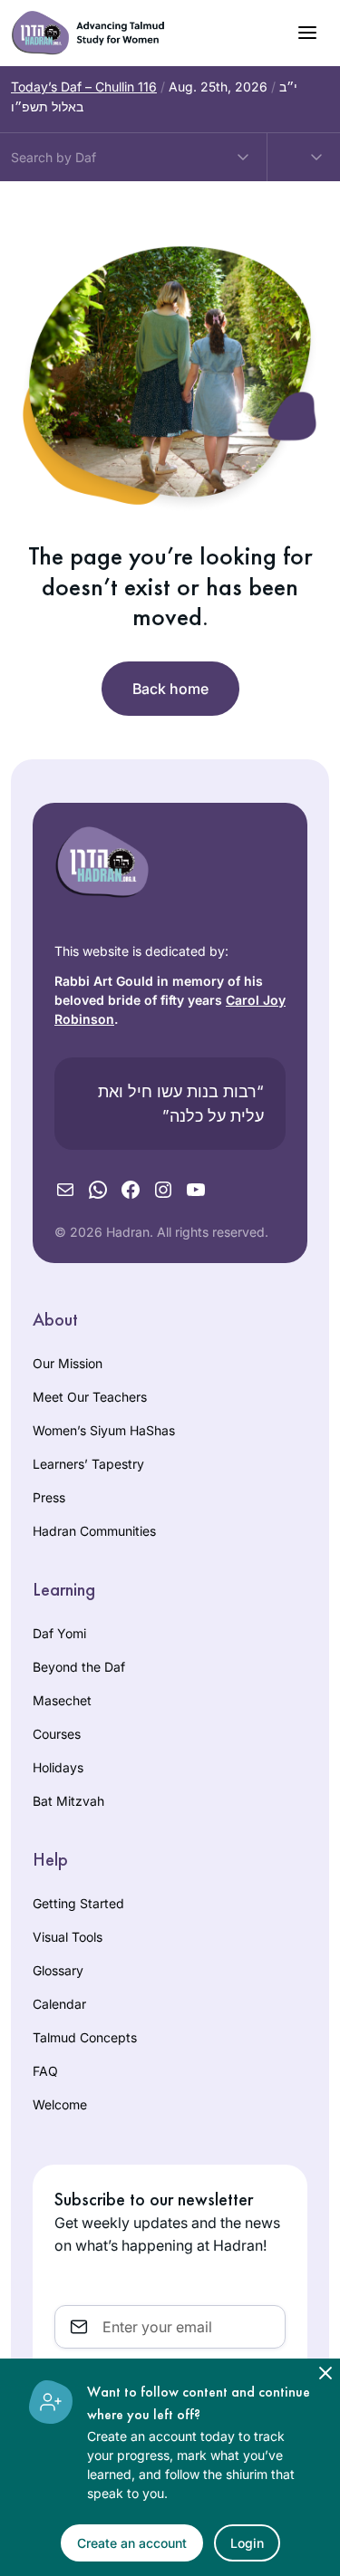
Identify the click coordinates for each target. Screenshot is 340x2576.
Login (247, 2543)
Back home (170, 689)
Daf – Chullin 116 (84, 87)
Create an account (132, 2543)
